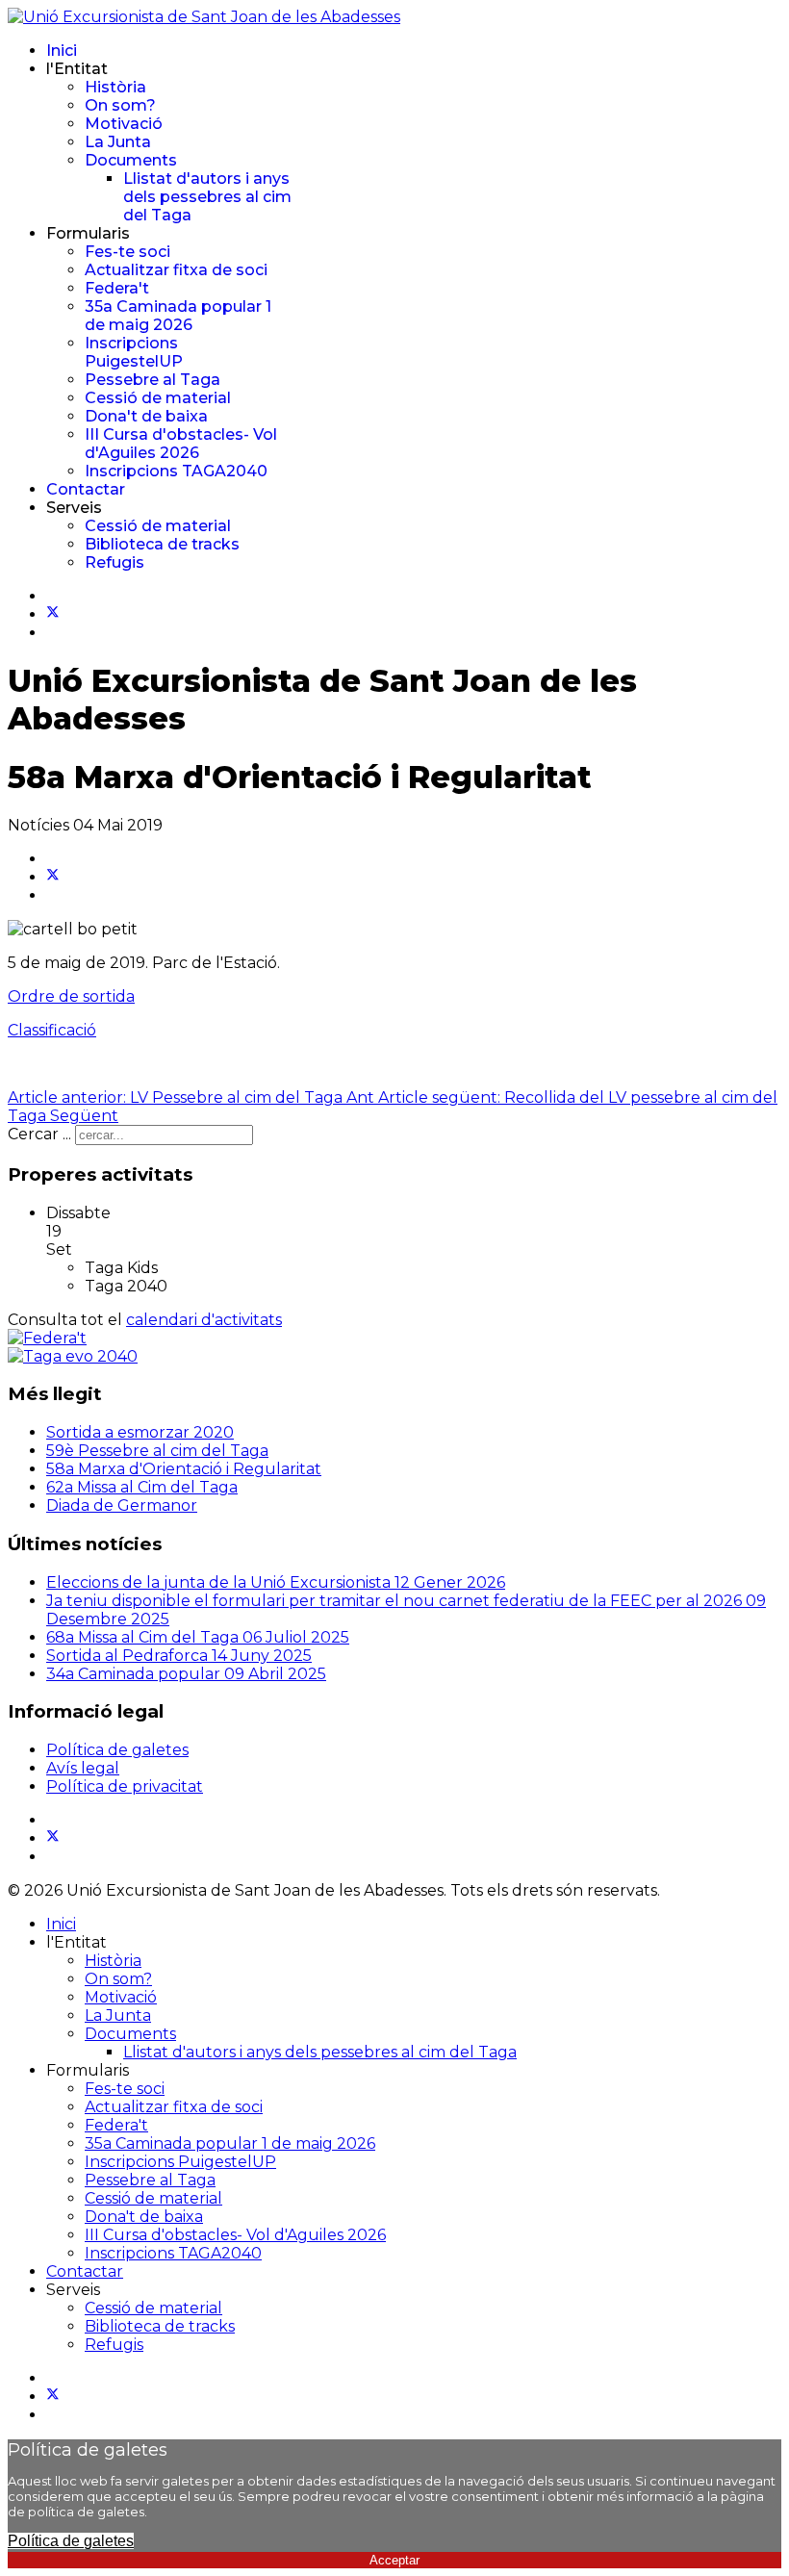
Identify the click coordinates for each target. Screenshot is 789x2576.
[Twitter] (53, 614)
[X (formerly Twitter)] (53, 877)
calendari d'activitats (204, 1320)
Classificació (52, 1030)
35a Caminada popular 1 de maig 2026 (178, 316)
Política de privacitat (125, 1786)
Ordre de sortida (71, 996)
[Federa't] (47, 1338)
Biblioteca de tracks (162, 544)
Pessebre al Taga (153, 380)
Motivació (124, 124)
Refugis (115, 562)
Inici (62, 51)
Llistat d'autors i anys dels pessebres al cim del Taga (207, 197)
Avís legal (83, 1768)
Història (115, 87)
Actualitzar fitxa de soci (176, 270)
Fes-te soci (127, 252)
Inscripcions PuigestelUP (134, 352)
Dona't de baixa (146, 416)
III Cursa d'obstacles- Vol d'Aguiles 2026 (181, 444)
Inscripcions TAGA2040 (176, 471)
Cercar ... (39, 1134)
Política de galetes (117, 1750)
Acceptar (394, 2560)
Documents (131, 160)
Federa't (117, 288)
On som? (120, 105)
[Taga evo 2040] (73, 1356)
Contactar (86, 489)
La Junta (118, 142)
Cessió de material (158, 398)
